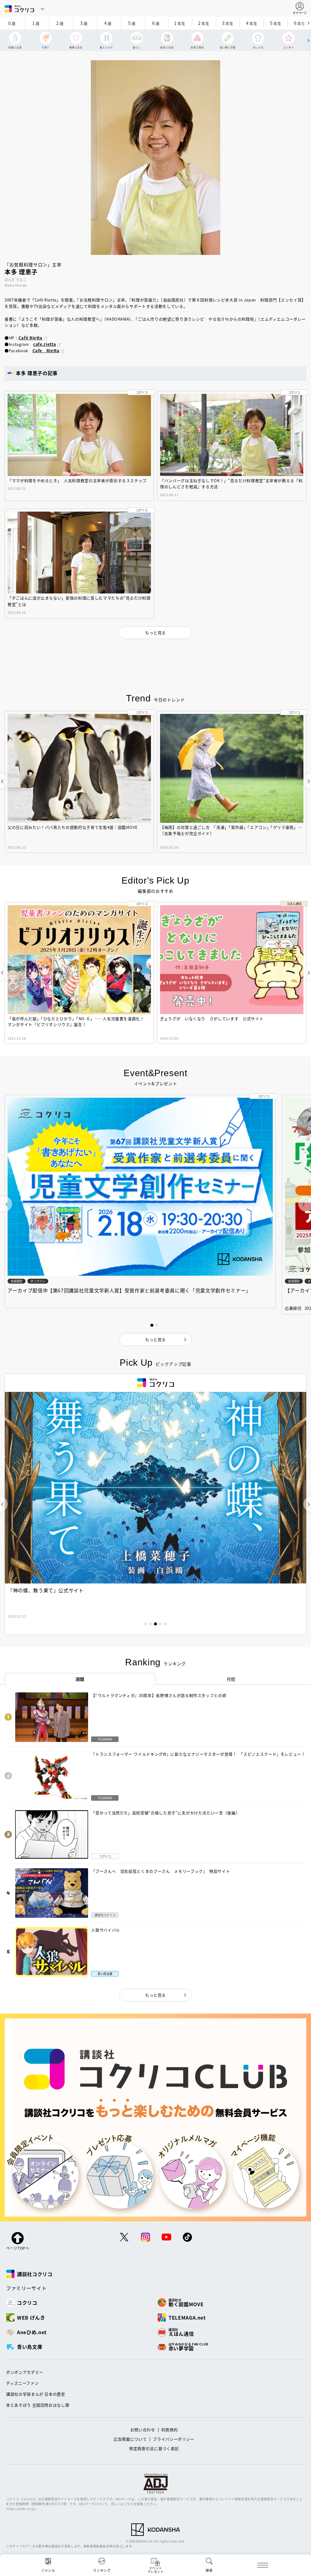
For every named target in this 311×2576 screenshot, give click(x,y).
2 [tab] (151, 1624)
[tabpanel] (155, 1504)
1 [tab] (146, 1624)
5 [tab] (165, 1624)
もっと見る (155, 1995)
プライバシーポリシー (174, 2439)
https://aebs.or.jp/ (21, 2509)
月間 (231, 1679)
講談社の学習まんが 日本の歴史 (36, 2394)
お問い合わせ (143, 2430)
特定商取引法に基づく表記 (154, 2448)
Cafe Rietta (46, 351)
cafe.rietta (44, 344)
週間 (80, 1679)
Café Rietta (31, 338)
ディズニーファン (22, 2383)
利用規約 (170, 2430)
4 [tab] (160, 1624)
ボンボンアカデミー (25, 2372)
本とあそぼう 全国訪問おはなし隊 (38, 2405)
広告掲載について (130, 2439)
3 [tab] (155, 1624)
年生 (180, 23)
